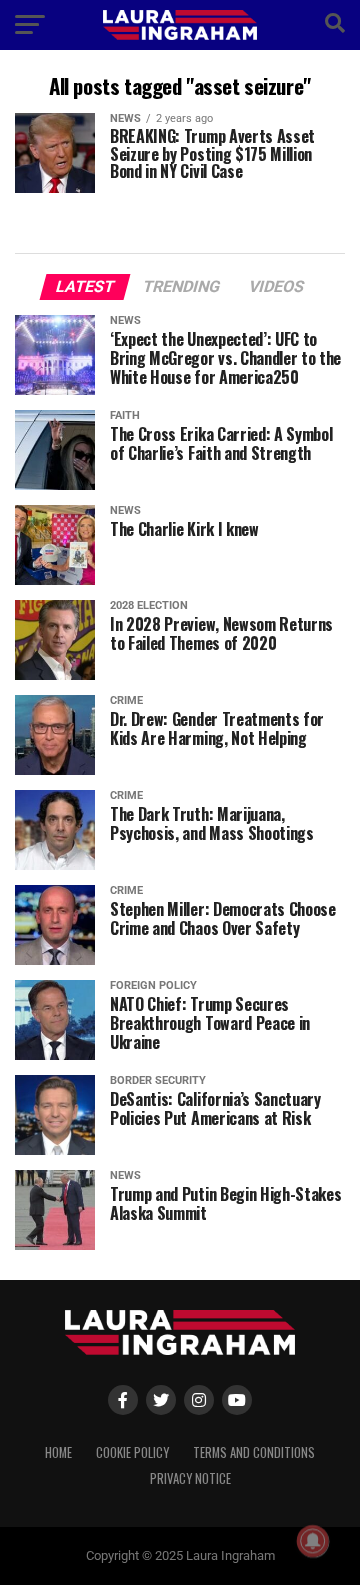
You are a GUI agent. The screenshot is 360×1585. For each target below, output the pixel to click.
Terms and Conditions (254, 1452)
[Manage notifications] (313, 1541)
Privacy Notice (190, 1478)
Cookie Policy (132, 1452)
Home (58, 1452)
